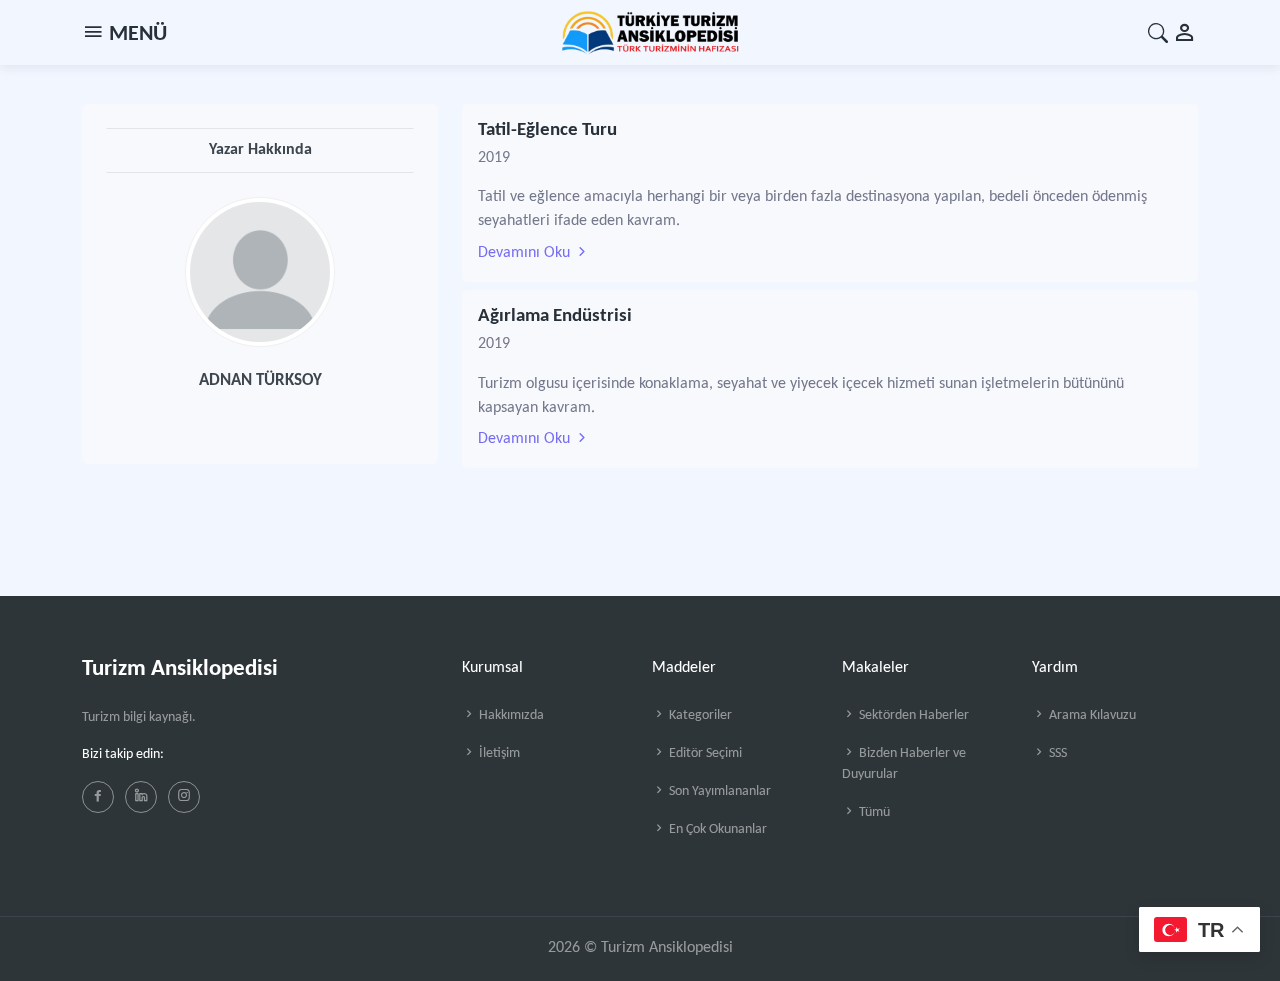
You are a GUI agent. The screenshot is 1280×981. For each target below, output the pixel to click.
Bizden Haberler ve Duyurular (904, 764)
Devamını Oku (526, 253)
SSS (1056, 753)
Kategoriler (699, 715)
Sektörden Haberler (912, 715)
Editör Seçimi (704, 753)
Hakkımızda (510, 715)
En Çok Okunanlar (716, 829)
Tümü (873, 812)
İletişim (498, 753)
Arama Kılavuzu (1091, 715)
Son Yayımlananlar (718, 791)
